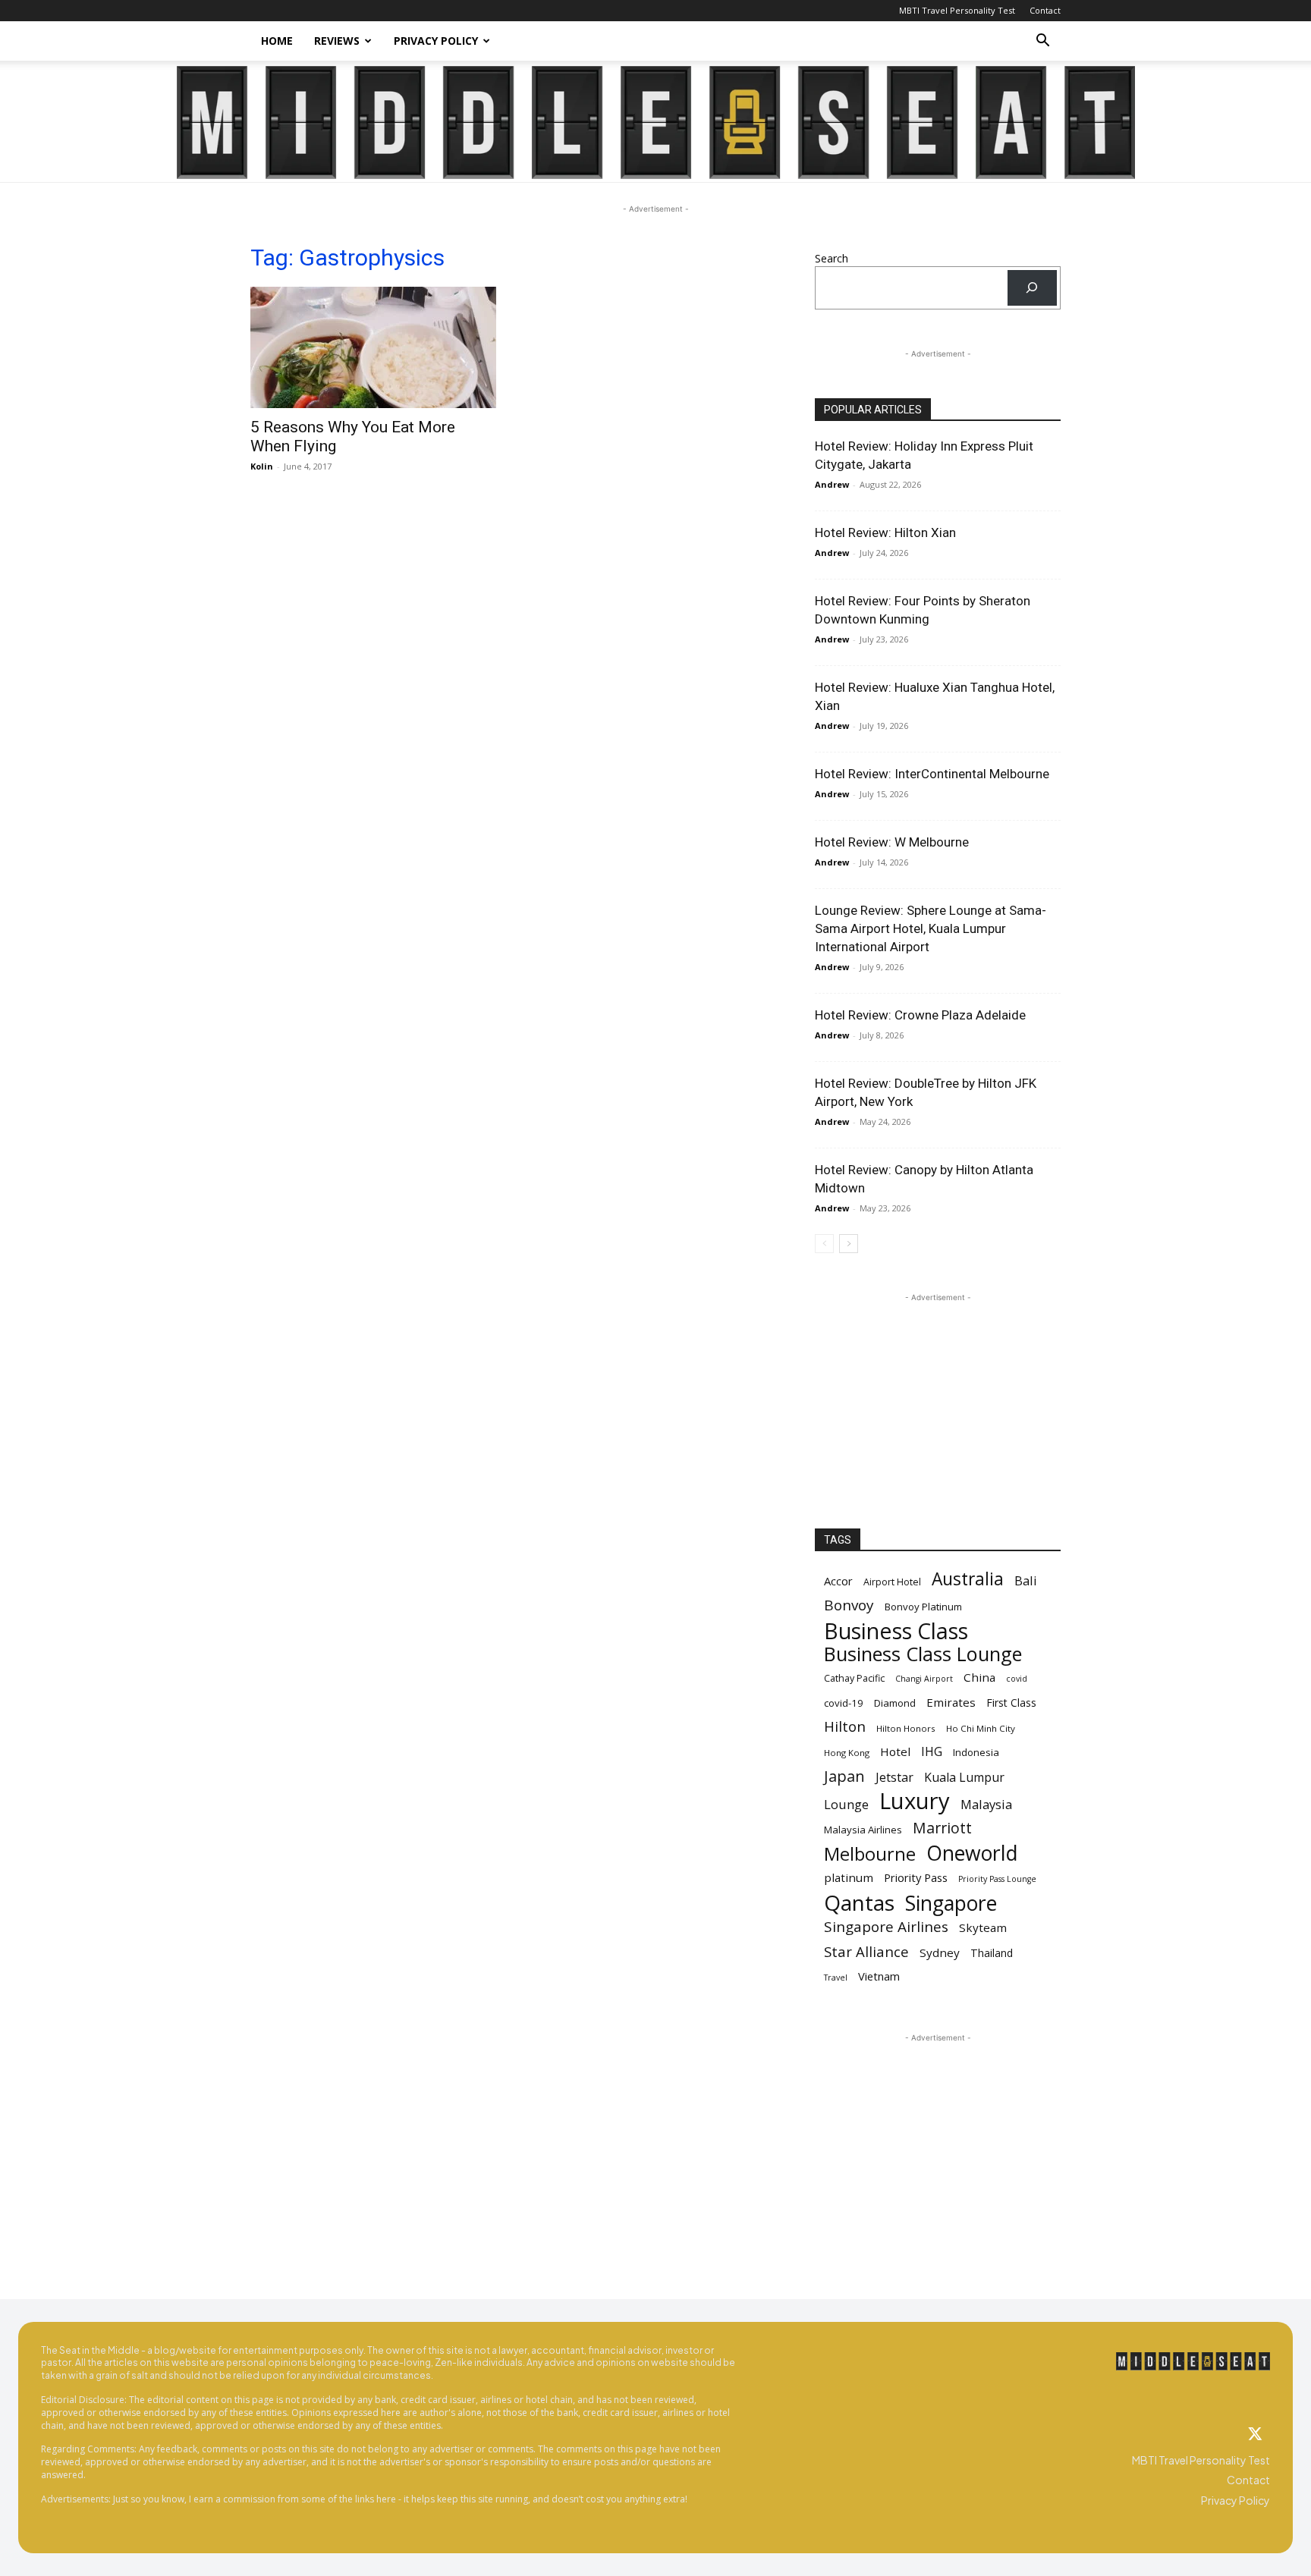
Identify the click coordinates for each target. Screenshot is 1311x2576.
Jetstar (894, 1778)
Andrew (832, 484)
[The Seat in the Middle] (656, 123)
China (979, 1677)
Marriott (942, 1828)
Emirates (951, 1702)
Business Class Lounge (923, 1654)
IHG (932, 1752)
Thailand (992, 1953)
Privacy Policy (436, 41)
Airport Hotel (892, 1582)
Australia (968, 1579)
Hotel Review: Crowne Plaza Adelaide (920, 1015)
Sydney (940, 1952)
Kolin (262, 466)
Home (277, 41)
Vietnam (879, 1976)
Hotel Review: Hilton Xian (885, 532)
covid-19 (844, 1703)
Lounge (846, 1804)
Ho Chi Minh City (981, 1728)
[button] (1042, 42)
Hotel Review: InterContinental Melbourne (932, 774)
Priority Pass (916, 1877)
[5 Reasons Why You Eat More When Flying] (373, 347)
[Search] (1032, 288)
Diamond (895, 1703)
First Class (1011, 1703)
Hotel (895, 1751)
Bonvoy (849, 1605)
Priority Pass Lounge (997, 1879)
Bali (1026, 1580)
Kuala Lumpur (964, 1778)
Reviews (337, 41)
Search (832, 258)
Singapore (951, 1904)
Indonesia (976, 1752)
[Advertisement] (938, 1400)
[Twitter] (1255, 2435)
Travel (836, 1978)
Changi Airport (924, 1679)
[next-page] (849, 1244)
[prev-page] (824, 1244)
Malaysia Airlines (863, 1830)
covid (1017, 1679)
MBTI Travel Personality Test (957, 10)
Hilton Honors (906, 1728)
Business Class (896, 1630)
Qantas (859, 1903)
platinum (849, 1877)
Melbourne (870, 1854)
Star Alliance (866, 1951)
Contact (1045, 10)
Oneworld (972, 1853)
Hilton (845, 1727)
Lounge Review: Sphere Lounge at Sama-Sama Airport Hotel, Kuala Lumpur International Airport (931, 928)
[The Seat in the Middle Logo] (1193, 2361)
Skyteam (983, 1927)
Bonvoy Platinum (923, 1607)
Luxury (915, 1801)
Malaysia (986, 1804)
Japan (844, 1776)
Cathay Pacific (854, 1678)
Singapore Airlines (886, 1927)
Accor (838, 1581)
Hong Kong (847, 1753)
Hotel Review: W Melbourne (892, 842)
